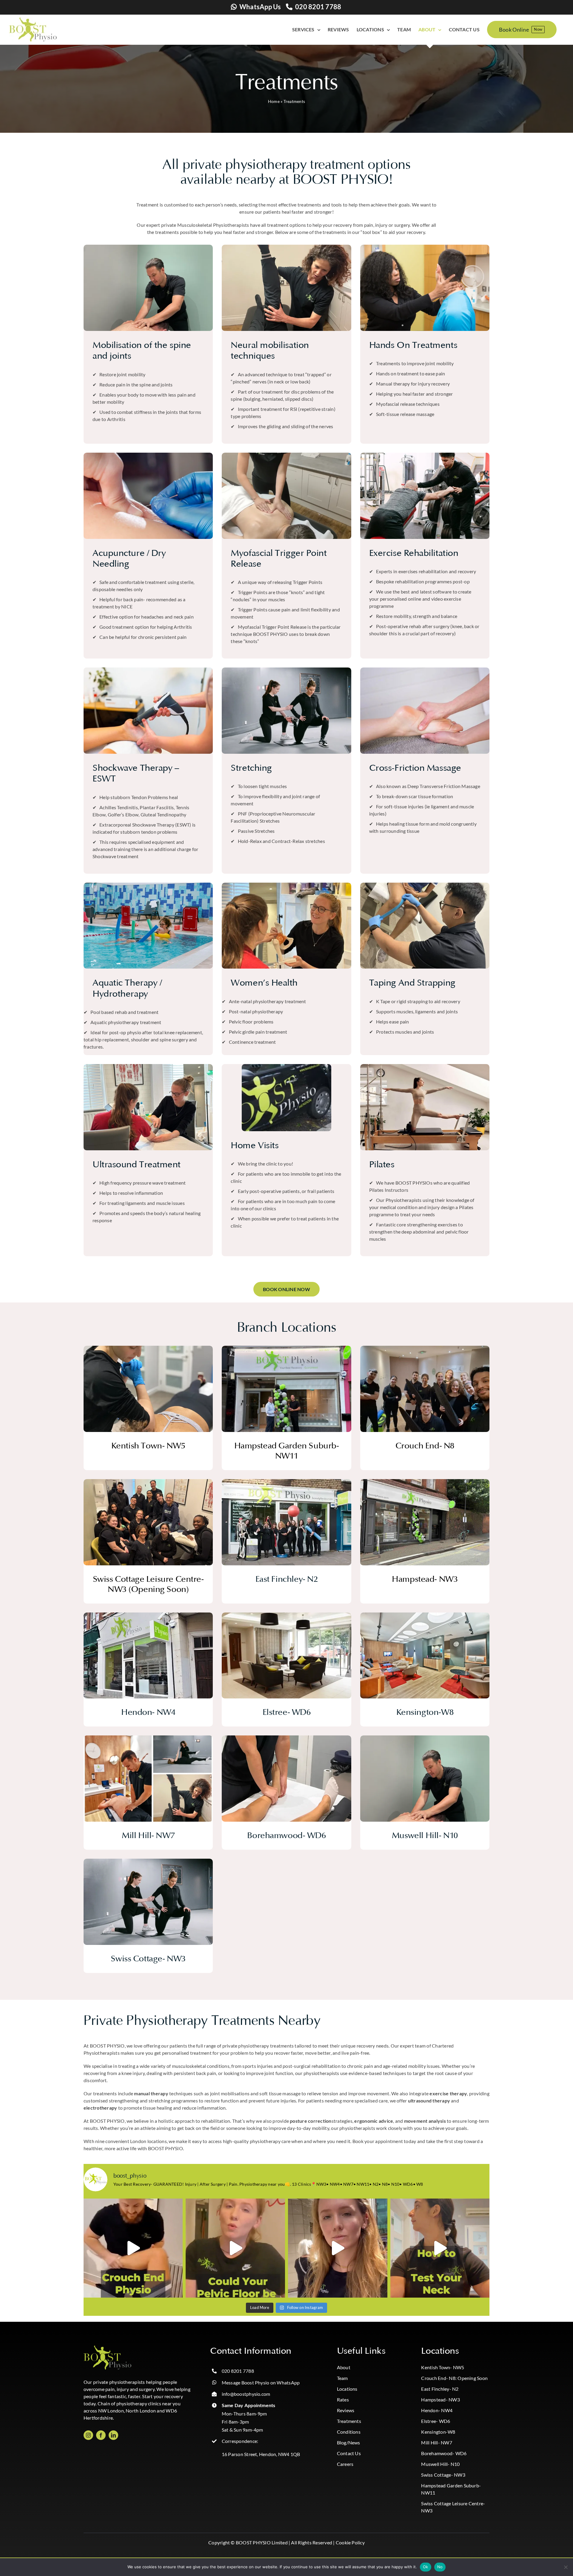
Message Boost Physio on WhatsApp (261, 2382)
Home (274, 101)
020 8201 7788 (318, 7)
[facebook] (101, 2435)
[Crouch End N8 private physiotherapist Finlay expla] (133, 2248)
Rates (343, 2400)
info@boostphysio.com (246, 2394)
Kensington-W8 (438, 2432)
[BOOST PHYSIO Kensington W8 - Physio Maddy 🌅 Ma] (338, 2248)
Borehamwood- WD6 (444, 2453)
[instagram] (88, 2435)
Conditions (349, 2432)
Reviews (346, 2410)
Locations (347, 2389)
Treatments (349, 2421)
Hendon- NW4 (437, 2410)
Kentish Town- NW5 (443, 2367)
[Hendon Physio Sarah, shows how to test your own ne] (440, 2248)
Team (342, 2378)
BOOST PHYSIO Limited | (263, 2542)
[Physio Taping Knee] (425, 885)
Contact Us (349, 2453)
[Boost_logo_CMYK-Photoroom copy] (107, 2348)
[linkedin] (113, 2435)
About (344, 2367)
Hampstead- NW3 (440, 2400)
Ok (426, 2567)
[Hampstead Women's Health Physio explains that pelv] (235, 2248)
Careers (345, 2464)
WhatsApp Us (260, 7)
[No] (566, 2567)
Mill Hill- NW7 (436, 2442)
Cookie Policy (350, 2542)
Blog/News (349, 2442)
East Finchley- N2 (440, 2389)
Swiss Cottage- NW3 (443, 2475)
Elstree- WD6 (436, 2421)
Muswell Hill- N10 (440, 2464)
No (440, 2567)
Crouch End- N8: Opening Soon (454, 2378)
